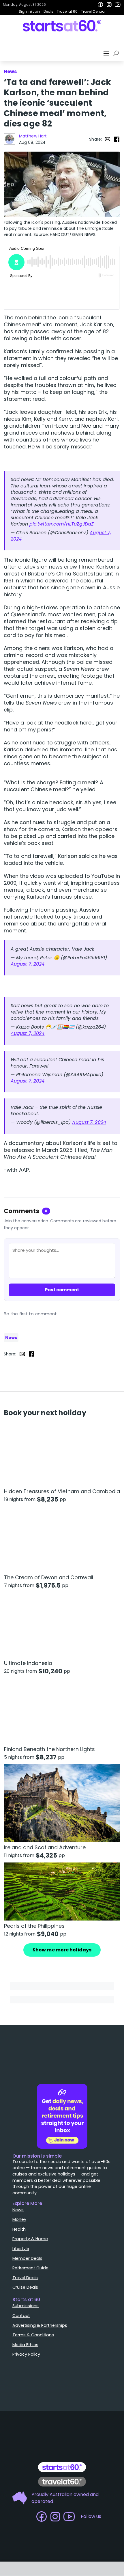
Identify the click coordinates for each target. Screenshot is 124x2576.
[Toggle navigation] (107, 53)
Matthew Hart (33, 136)
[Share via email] (108, 139)
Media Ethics (25, 2345)
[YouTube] (118, 5)
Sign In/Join (29, 11)
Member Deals (27, 2258)
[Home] (62, 26)
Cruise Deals (25, 2287)
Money (19, 2219)
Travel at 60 (67, 11)
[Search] (117, 53)
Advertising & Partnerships (40, 2325)
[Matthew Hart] (10, 139)
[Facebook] (100, 5)
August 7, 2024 (28, 964)
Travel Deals (25, 2278)
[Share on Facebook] (117, 139)
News (11, 1338)
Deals (48, 11)
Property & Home (30, 2239)
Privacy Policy (26, 2354)
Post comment (62, 1290)
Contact (21, 2316)
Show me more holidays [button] (62, 1950)
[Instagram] (109, 5)
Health (19, 2229)
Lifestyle (21, 2249)
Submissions (26, 2306)
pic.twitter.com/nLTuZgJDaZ (62, 524)
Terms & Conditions (33, 2335)
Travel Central (93, 11)
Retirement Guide (30, 2268)
